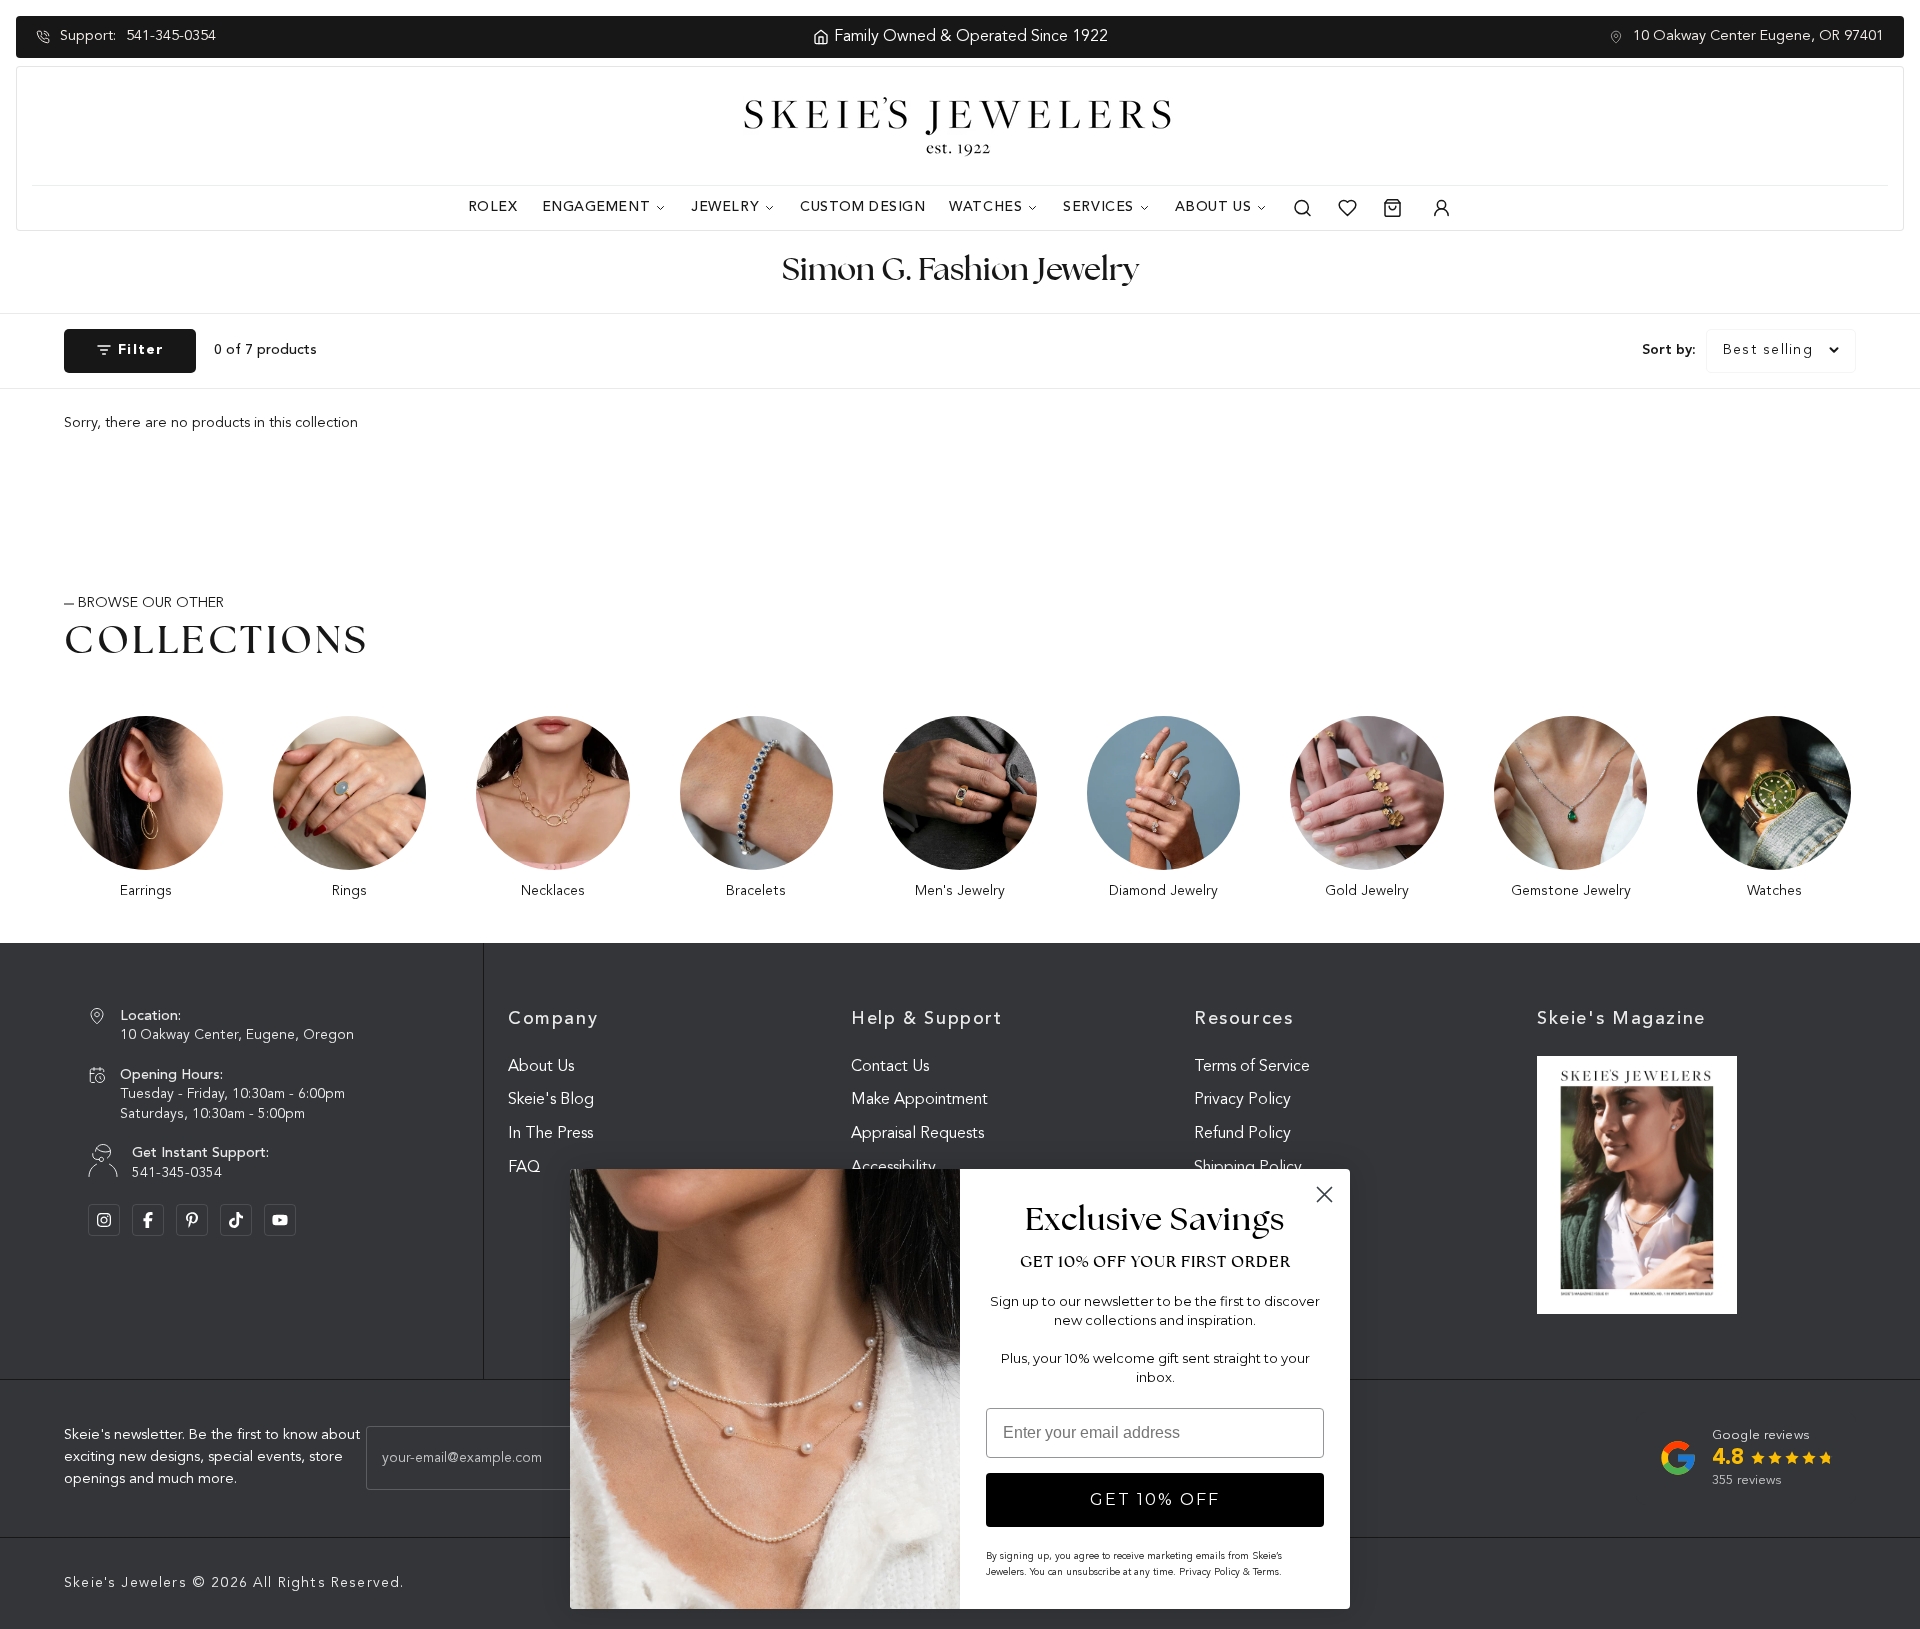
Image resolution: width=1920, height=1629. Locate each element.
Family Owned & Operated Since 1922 (971, 37)
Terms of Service (1252, 1067)
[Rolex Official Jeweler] (1813, 126)
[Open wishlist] (1347, 208)
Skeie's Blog (551, 1100)
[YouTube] (280, 1220)
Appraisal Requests (917, 1134)
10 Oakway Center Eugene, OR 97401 (1758, 36)
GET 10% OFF (1155, 1499)
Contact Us (890, 1067)
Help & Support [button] (927, 1019)
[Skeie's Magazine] (1637, 1185)
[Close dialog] (1324, 1194)
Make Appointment (919, 1100)
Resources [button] (1244, 1019)
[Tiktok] (236, 1220)
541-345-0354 (171, 36)
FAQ (524, 1168)
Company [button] (553, 1019)
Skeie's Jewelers (125, 1583)
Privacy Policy (1242, 1100)
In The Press (550, 1134)
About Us (541, 1067)
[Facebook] (148, 1220)
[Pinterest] (192, 1220)
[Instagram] (104, 1220)
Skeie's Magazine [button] (1621, 1019)
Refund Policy (1242, 1134)
